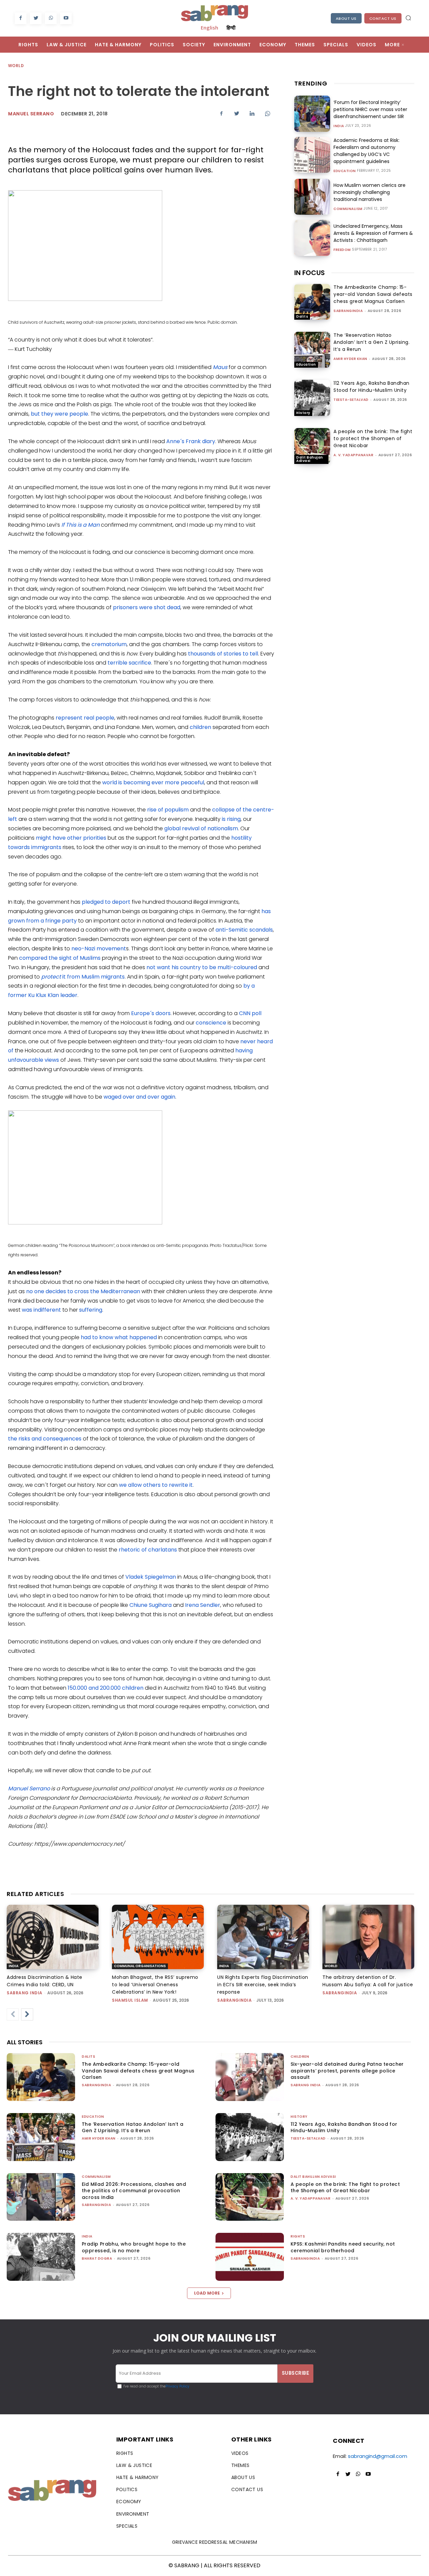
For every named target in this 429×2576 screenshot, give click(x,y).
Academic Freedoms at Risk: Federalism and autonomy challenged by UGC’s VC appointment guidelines (366, 151)
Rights (298, 2236)
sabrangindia (348, 311)
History (303, 413)
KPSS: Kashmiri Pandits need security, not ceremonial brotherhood (343, 2247)
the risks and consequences (45, 1439)
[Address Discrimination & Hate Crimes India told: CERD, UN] (53, 1937)
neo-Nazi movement (99, 949)
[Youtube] (66, 18)
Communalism (348, 209)
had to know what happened (119, 1337)
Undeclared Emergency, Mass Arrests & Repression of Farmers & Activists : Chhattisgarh (373, 233)
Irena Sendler (203, 1605)
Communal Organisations (140, 1966)
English (209, 28)
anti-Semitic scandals (244, 930)
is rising (231, 819)
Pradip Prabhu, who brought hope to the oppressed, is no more (134, 2247)
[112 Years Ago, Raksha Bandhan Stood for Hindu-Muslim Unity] (312, 398)
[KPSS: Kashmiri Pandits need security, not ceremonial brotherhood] (250, 2257)
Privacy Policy (177, 2386)
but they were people (59, 414)
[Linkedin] (252, 113)
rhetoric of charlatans (148, 1550)
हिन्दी (231, 28)
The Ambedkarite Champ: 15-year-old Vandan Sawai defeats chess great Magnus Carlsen (373, 294)
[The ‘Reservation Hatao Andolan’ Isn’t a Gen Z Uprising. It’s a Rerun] (312, 350)
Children (300, 2057)
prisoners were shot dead (147, 607)
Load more (207, 2293)
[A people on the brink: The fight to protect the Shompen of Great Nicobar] (312, 446)
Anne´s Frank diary (191, 441)
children (200, 727)
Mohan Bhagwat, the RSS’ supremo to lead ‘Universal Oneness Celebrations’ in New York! (155, 1985)
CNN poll (250, 1013)
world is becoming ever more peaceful (153, 782)
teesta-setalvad (351, 400)
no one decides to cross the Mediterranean (83, 1291)
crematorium (109, 644)
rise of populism (168, 810)
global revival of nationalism (201, 828)
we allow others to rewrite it (156, 1485)
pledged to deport (106, 902)
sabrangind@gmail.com (378, 2456)
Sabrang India (25, 1993)
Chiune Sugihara (150, 1605)
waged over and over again (139, 1097)
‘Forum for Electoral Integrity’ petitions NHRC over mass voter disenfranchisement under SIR (370, 109)
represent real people (85, 718)
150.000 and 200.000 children (106, 1688)
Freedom (342, 250)
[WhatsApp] (51, 18)
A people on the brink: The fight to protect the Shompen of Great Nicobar (373, 438)
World (16, 66)
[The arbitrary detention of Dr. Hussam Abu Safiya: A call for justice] (368, 1937)
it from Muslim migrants (83, 977)
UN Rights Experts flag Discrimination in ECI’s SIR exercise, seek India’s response (263, 1985)
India (339, 126)
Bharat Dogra (97, 2258)
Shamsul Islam (130, 2000)
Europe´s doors (151, 1013)
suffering (91, 1310)
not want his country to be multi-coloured (202, 967)
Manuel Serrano (31, 114)
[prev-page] (13, 2014)
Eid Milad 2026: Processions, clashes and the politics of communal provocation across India (134, 2191)
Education (345, 171)
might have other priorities (71, 838)
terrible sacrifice (129, 663)
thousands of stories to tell (223, 654)
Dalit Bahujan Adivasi (310, 459)
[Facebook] (21, 18)
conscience (211, 1023)
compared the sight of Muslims (60, 958)
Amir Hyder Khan (350, 359)
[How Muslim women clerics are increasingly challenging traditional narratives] (312, 197)
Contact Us (383, 18)
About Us (346, 18)
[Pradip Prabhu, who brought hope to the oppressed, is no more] (41, 2257)
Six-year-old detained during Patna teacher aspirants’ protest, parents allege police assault (347, 2071)
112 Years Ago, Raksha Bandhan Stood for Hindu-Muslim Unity (372, 387)
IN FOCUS (310, 273)
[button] (408, 18)
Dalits (302, 317)
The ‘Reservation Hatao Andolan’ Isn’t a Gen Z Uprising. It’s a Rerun (372, 342)
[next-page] (27, 2014)
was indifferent (41, 1310)
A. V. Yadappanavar (353, 455)
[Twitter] (36, 18)
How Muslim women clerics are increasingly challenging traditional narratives (370, 192)
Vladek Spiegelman (151, 1577)
